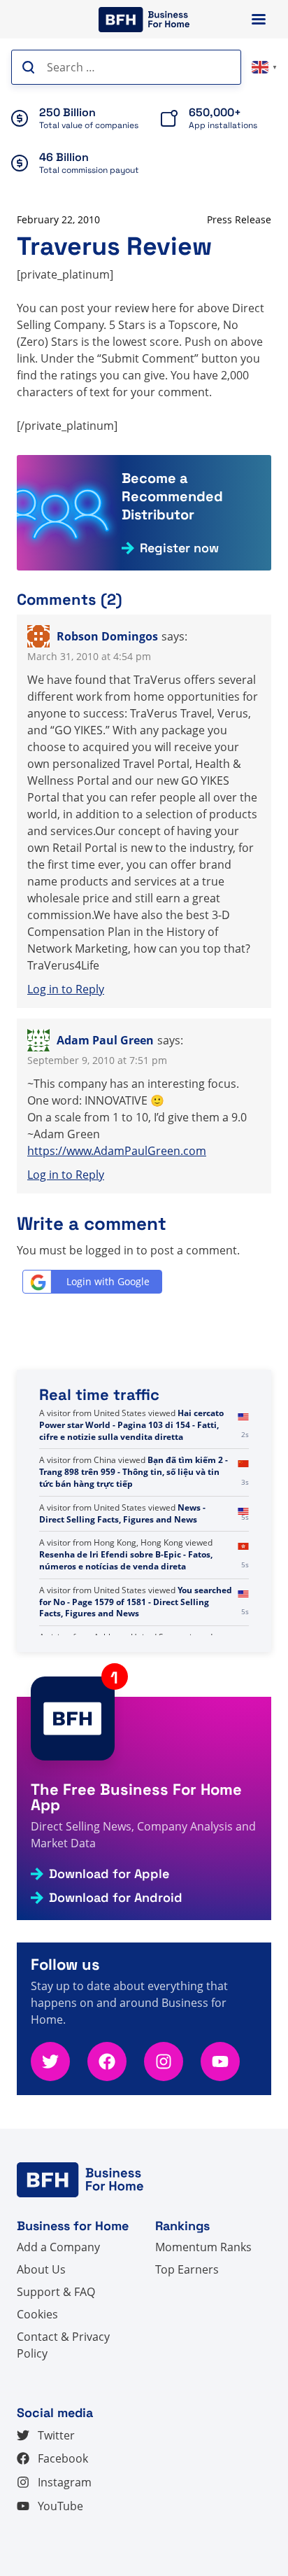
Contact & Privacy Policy (63, 2345)
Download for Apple (109, 1874)
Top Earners (187, 2269)
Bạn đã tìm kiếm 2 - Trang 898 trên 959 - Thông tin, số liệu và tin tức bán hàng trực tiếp (134, 1519)
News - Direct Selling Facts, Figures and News (122, 1560)
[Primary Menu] (259, 19)
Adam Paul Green (105, 1040)
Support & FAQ (56, 2292)
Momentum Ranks (203, 2247)
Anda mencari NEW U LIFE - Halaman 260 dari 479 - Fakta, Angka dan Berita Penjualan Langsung (135, 1425)
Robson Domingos (107, 636)
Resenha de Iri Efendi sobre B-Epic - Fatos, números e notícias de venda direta (126, 1608)
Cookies (37, 2314)
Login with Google (108, 1281)
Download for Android (116, 1898)
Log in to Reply (66, 989)
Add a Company (58, 2247)
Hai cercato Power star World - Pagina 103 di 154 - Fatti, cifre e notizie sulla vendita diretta (131, 1472)
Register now (179, 548)
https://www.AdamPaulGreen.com (117, 1151)
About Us (41, 2269)
